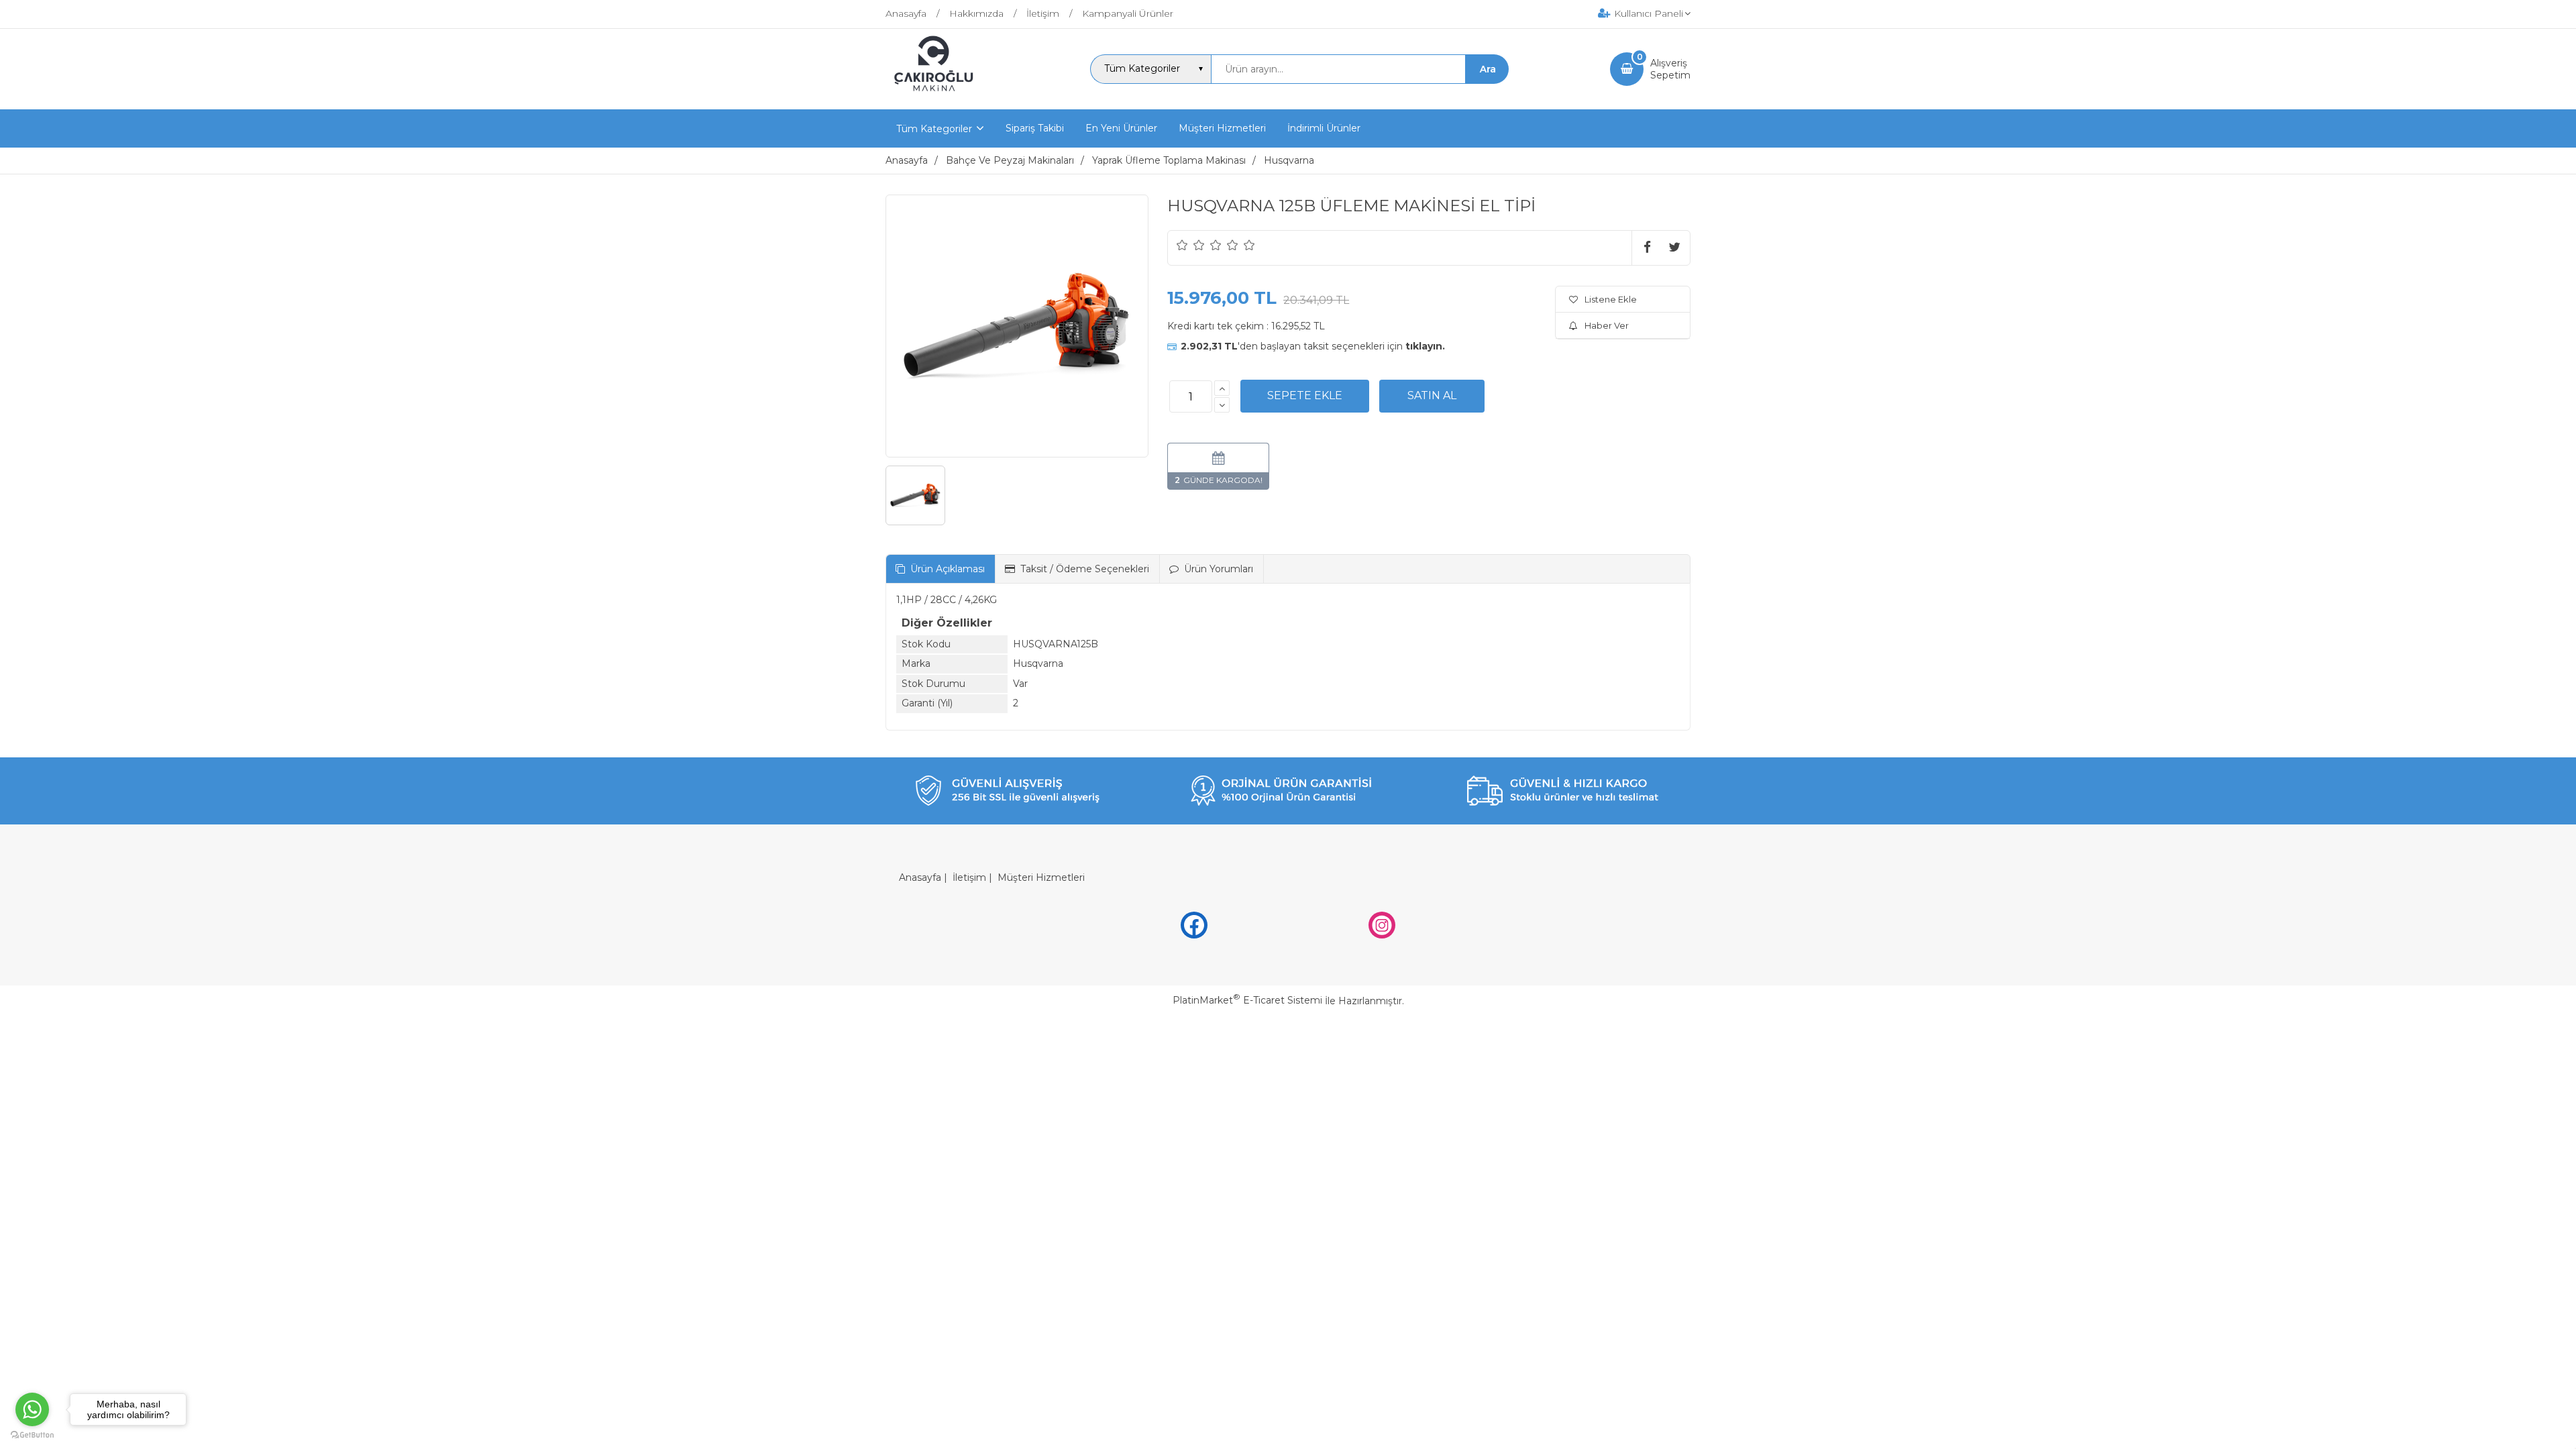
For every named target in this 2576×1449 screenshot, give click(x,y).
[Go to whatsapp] (32, 1409)
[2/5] (1191, 245)
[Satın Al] (1432, 396)
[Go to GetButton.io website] (32, 1435)
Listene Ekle (1611, 299)
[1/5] (1182, 245)
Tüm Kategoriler (934, 129)
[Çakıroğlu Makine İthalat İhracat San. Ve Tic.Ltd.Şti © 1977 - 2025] (937, 97)
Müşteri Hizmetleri (1041, 877)
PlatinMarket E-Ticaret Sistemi (1247, 1000)
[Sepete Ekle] (1305, 396)
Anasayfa (920, 877)
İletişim (969, 877)
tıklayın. (1425, 346)
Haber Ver (1607, 325)
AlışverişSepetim (1670, 69)
